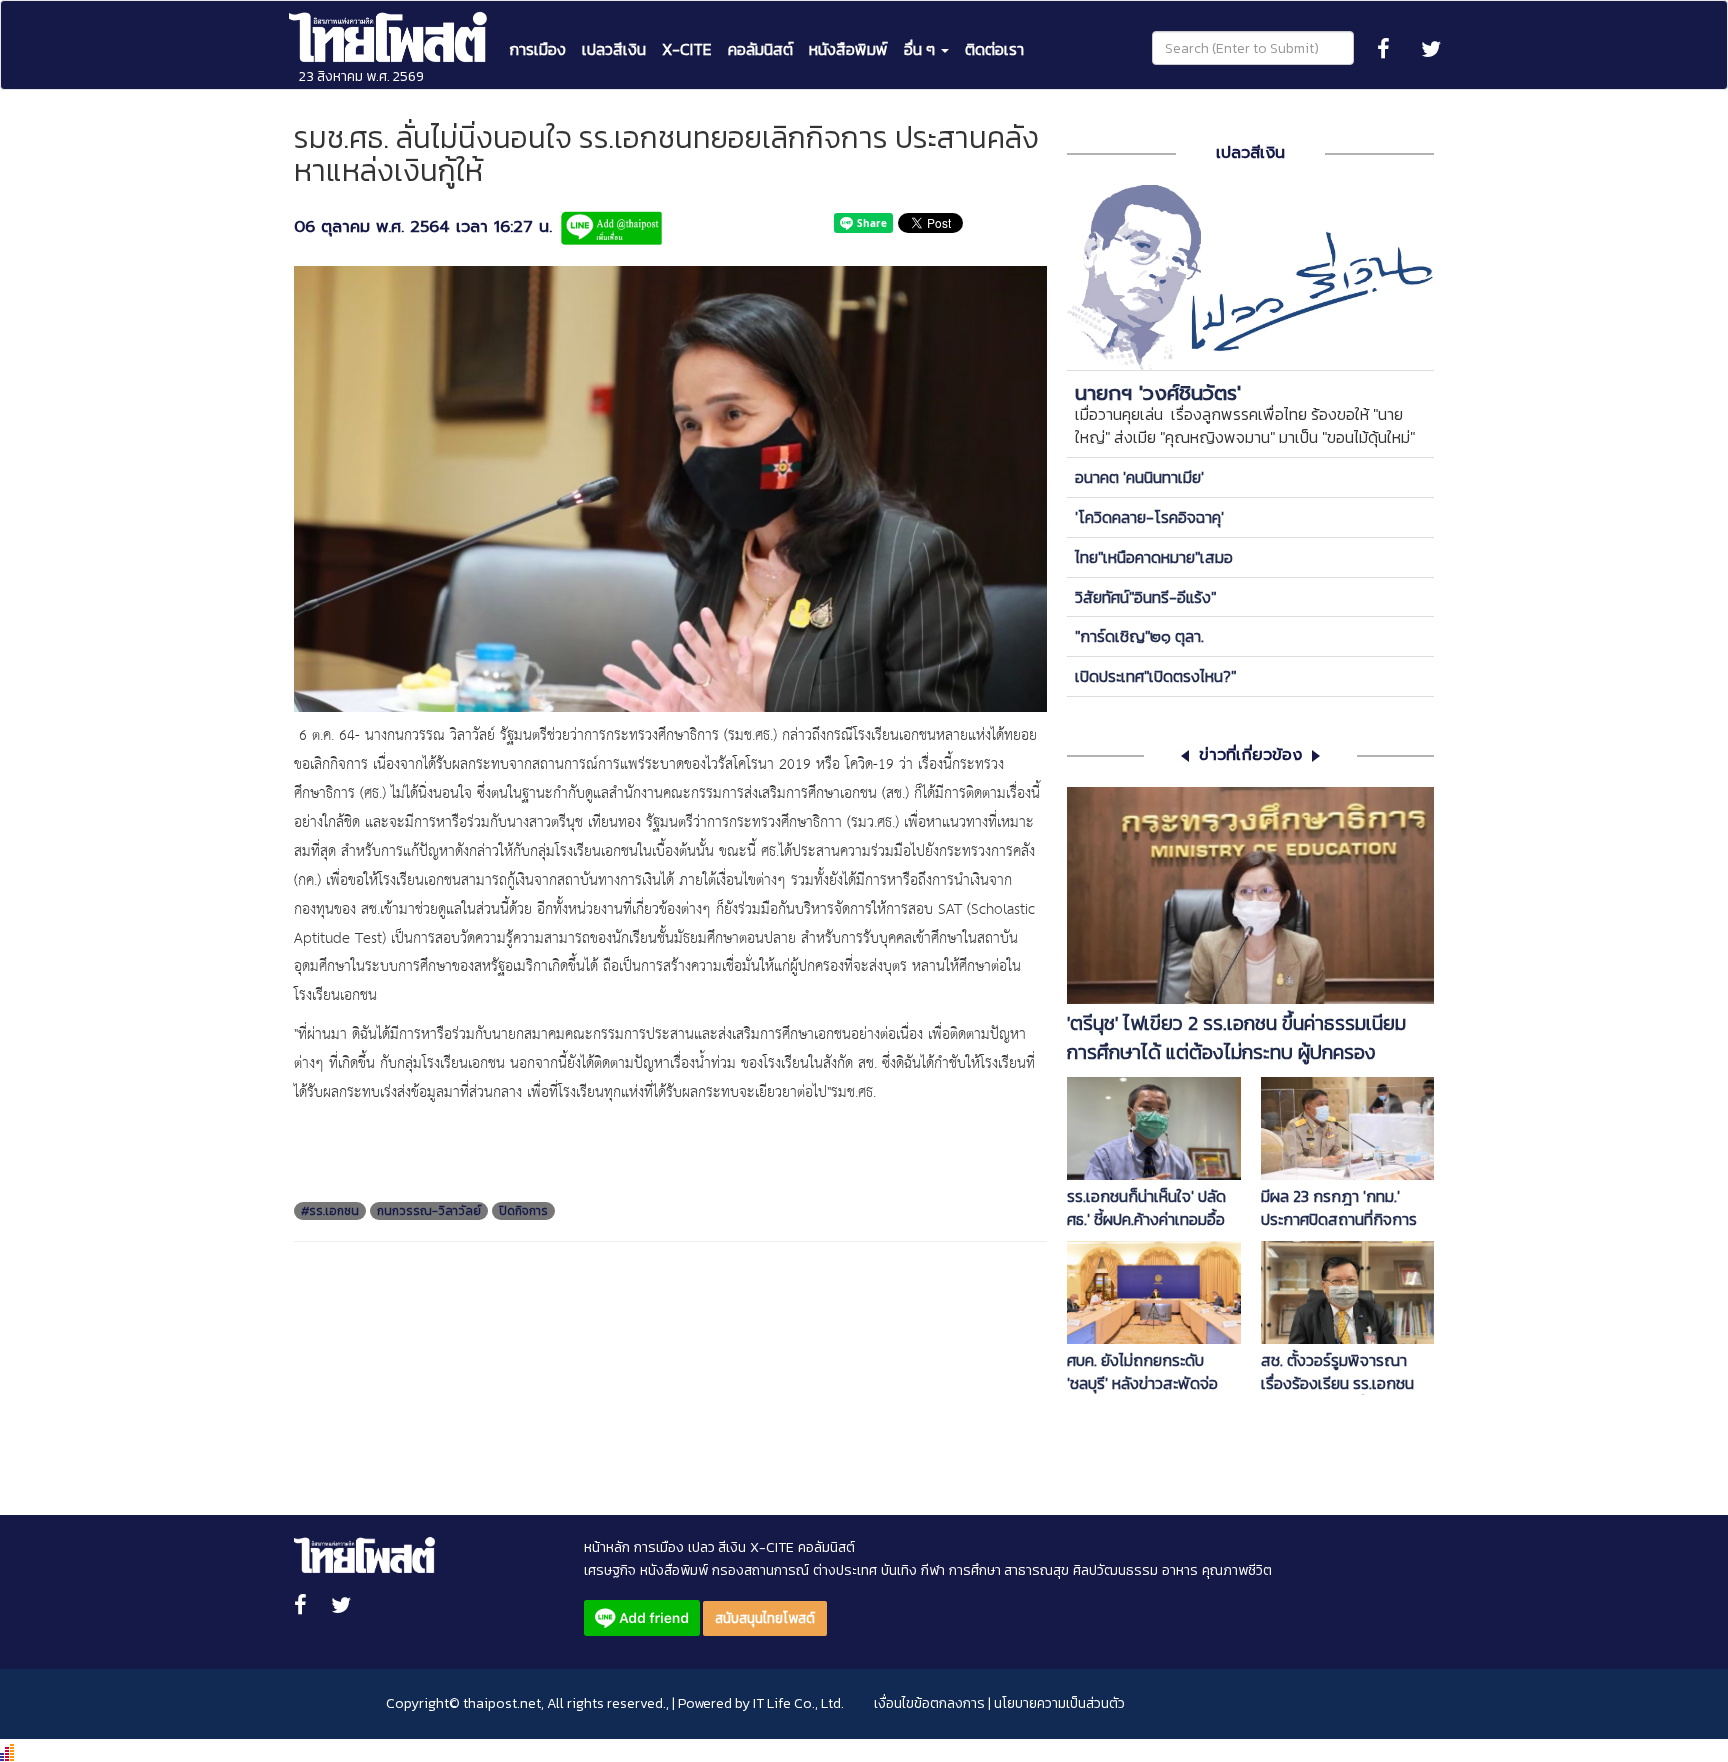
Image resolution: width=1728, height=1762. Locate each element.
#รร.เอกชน (330, 1211)
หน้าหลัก (607, 1547)
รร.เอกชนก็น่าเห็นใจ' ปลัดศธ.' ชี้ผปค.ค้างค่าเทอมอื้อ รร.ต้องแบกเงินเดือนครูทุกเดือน (1150, 1208)
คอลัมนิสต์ (760, 49)
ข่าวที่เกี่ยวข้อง (1250, 755)
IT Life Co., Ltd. (798, 1703)
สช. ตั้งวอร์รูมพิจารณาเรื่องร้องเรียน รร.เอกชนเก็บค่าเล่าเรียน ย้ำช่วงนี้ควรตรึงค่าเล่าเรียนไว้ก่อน (1347, 1372)
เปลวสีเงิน (614, 49)
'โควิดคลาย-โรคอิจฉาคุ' (1149, 517)
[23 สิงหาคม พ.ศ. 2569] (390, 26)
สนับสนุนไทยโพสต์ (765, 1618)
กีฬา (933, 1570)
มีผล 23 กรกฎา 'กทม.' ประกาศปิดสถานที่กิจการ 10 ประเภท (1339, 1208)
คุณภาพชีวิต (1237, 1570)
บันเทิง (899, 1570)
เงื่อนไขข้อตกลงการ (929, 1703)
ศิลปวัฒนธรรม (1115, 1570)
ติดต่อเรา (994, 49)
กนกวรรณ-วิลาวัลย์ (429, 1211)
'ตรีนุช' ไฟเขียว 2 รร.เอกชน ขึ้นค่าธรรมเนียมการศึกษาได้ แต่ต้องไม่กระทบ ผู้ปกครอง (1236, 1038)
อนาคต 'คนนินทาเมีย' (1139, 477)
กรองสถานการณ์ (760, 1570)
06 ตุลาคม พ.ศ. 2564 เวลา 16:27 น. (423, 227)
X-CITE (687, 49)
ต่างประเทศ (845, 1570)
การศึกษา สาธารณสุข (1009, 1570)
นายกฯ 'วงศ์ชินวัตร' (1158, 393)
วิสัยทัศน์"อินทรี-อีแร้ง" (1145, 597)
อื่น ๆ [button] (921, 49)
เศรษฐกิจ (610, 1570)
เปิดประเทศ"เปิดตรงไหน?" (1155, 676)
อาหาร (1180, 1570)
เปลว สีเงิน (717, 1547)
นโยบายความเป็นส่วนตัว (1059, 1703)
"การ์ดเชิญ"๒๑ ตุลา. (1139, 636)
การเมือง (537, 49)
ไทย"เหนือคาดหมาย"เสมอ (1154, 557)
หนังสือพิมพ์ (848, 49)
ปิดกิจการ (523, 1211)
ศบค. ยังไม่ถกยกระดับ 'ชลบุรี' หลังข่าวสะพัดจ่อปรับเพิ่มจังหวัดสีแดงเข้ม (1145, 1372)
